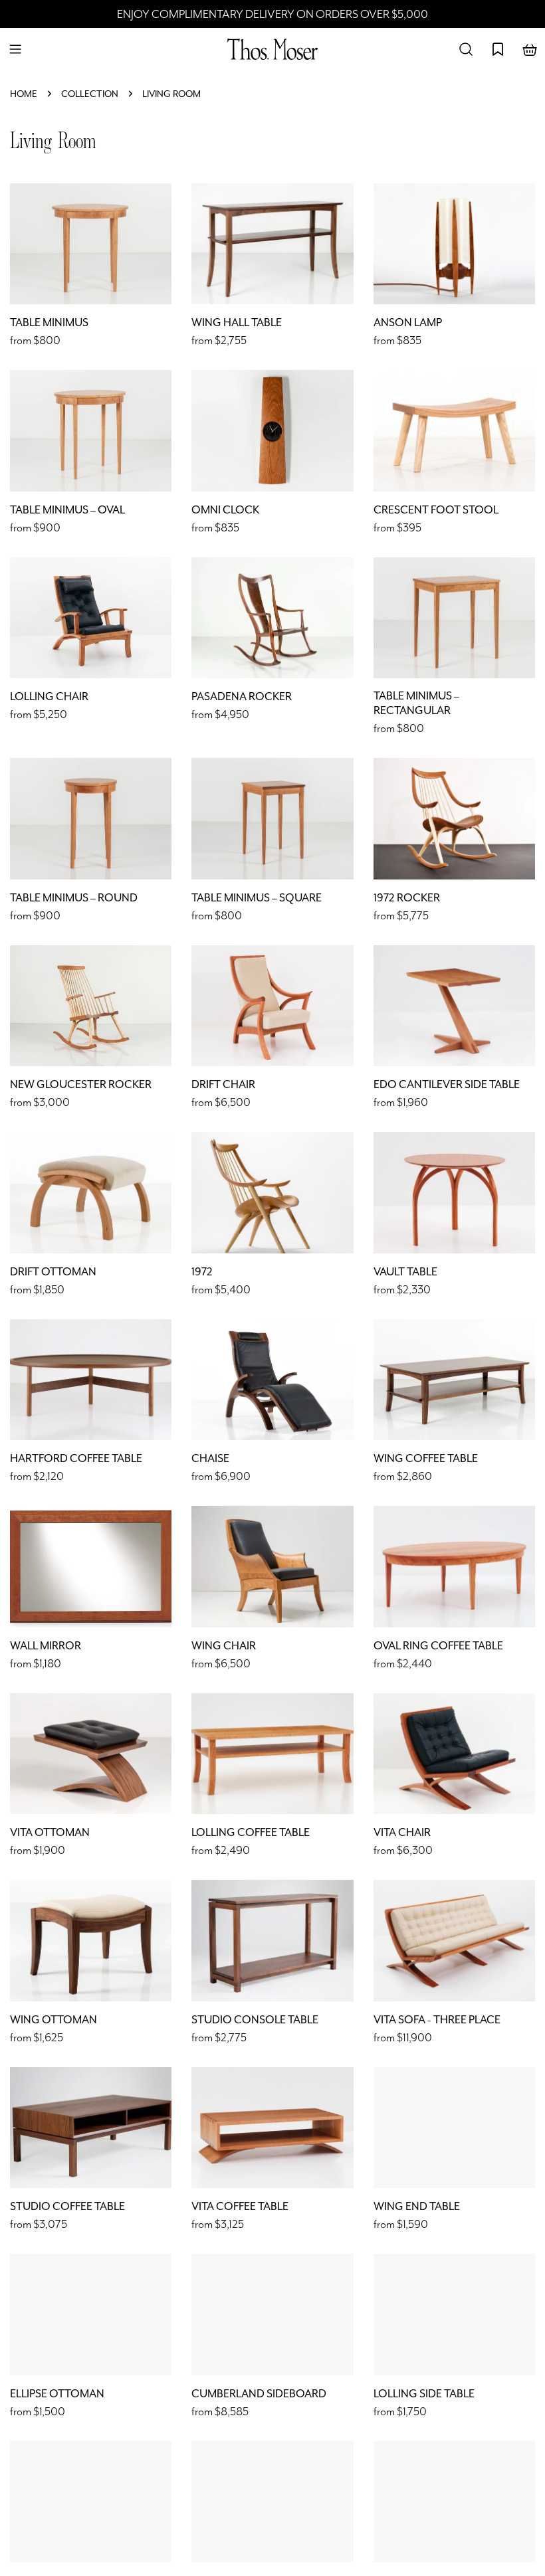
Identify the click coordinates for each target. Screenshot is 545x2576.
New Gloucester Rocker (81, 1084)
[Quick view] (152, 213)
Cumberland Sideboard (259, 2394)
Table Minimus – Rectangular (416, 703)
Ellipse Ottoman (57, 2394)
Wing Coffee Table (426, 1458)
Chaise (210, 1458)
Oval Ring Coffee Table (438, 1646)
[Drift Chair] (272, 1006)
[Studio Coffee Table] (91, 2128)
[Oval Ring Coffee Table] (454, 1566)
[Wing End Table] (454, 2128)
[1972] (272, 1192)
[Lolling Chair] (91, 618)
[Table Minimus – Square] (272, 818)
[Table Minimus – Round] (91, 818)
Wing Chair (224, 1646)
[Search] (466, 49)
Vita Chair (402, 1832)
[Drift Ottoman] (91, 1192)
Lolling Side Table (424, 2394)
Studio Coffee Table (67, 2206)
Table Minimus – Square (257, 898)
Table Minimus (49, 322)
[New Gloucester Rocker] (91, 1006)
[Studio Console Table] (272, 1940)
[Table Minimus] (91, 244)
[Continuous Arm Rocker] (91, 2502)
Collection (90, 94)
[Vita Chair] (454, 1754)
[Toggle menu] (15, 49)
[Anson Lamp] (454, 244)
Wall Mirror (46, 1646)
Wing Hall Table (237, 322)
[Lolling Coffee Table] (272, 1754)
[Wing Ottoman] (91, 1940)
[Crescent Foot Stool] (454, 430)
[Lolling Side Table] (454, 2314)
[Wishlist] (498, 49)
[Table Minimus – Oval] (91, 430)
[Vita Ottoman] (91, 1754)
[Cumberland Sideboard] (272, 2314)
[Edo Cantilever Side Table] (454, 1006)
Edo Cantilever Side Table (447, 1084)
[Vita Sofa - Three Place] (454, 1940)
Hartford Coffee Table (76, 1458)
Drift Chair (223, 1084)
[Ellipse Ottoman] (91, 2314)
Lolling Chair (49, 696)
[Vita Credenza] (272, 2502)
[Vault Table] (454, 1192)
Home (24, 94)
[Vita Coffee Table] (272, 2128)
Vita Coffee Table (240, 2206)
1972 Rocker (407, 898)
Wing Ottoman (54, 2020)
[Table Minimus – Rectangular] (454, 618)
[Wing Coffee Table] (454, 1380)
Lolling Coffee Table (251, 1832)
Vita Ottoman (50, 1832)
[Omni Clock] (272, 430)
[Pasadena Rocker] (272, 618)
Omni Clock (225, 510)
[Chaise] (272, 1380)
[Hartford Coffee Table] (91, 1380)
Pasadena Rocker (242, 696)
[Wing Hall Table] (272, 244)
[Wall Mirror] (91, 1566)
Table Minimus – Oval (67, 510)
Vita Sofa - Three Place (437, 2020)
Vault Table (405, 1272)
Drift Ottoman (53, 1272)
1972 (202, 1272)
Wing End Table (417, 2206)
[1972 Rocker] (454, 818)
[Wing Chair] (272, 1566)
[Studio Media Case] (454, 2502)
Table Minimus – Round (74, 898)
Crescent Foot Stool (436, 510)
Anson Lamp (408, 322)
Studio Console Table (255, 2020)
